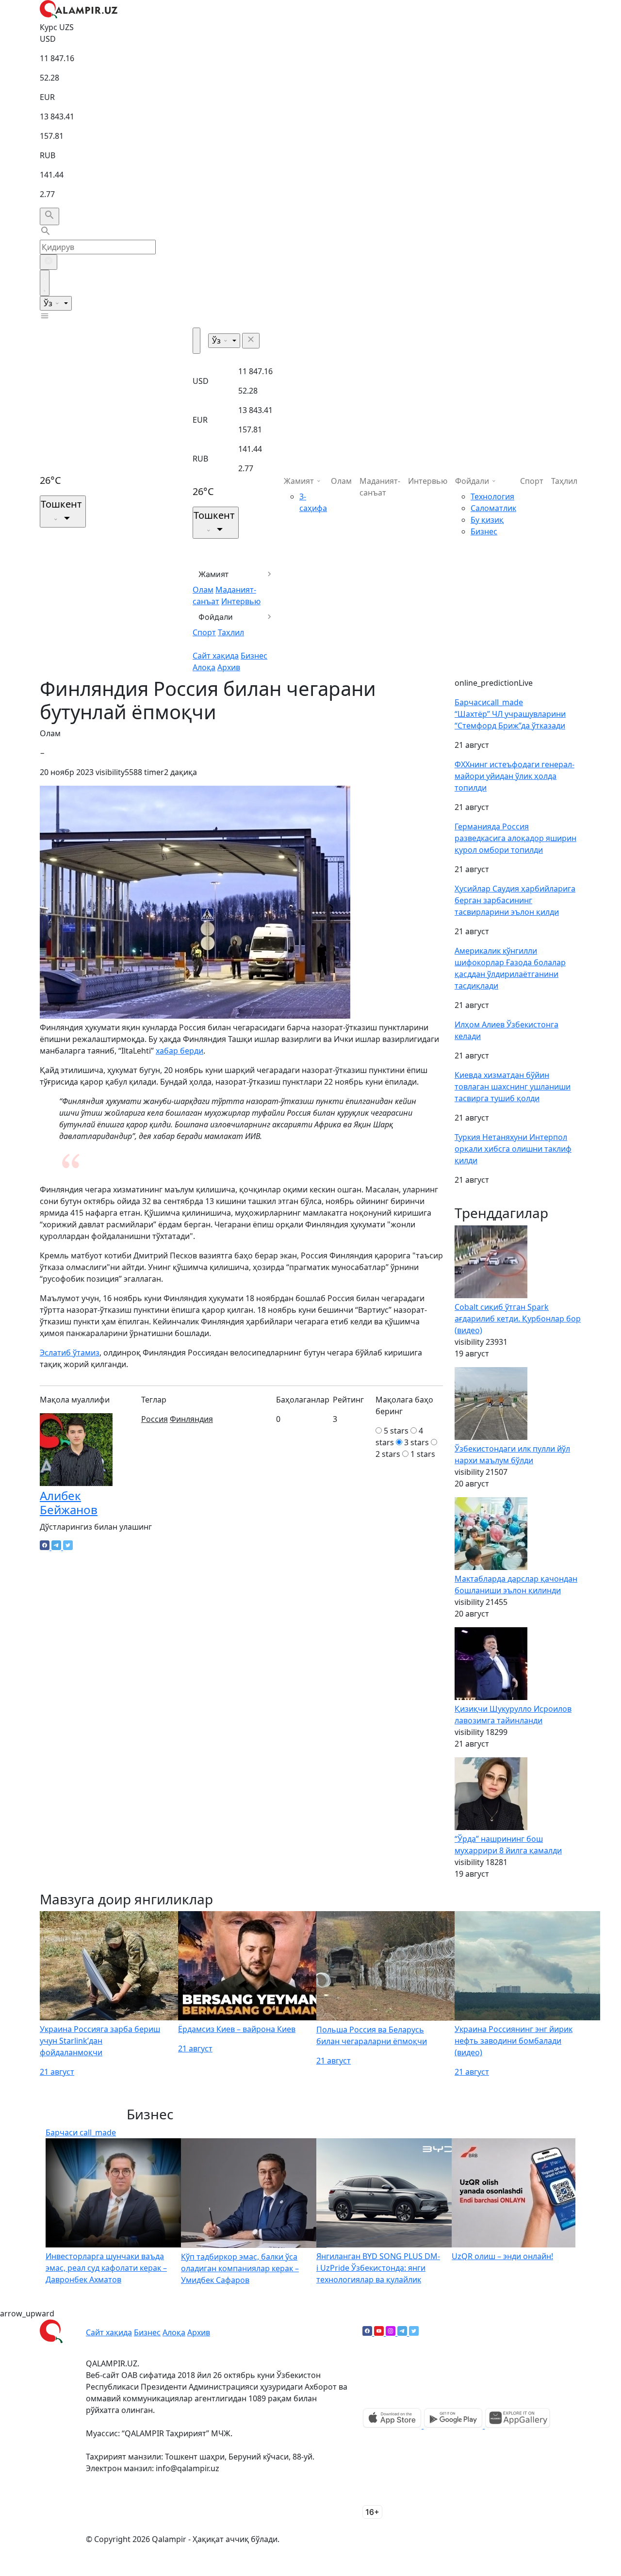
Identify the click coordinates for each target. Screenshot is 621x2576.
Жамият (214, 574)
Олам (203, 590)
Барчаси (489, 702)
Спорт (204, 632)
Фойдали (216, 617)
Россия (155, 1419)
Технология (492, 496)
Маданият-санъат (380, 487)
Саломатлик (493, 508)
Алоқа (204, 667)
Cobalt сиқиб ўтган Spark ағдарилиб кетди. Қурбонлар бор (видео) (518, 1319)
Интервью (241, 601)
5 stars (396, 1431)
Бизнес (254, 656)
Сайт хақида (216, 656)
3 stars (417, 1442)
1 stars (423, 1454)
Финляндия (191, 1419)
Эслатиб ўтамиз (70, 1353)
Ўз (49, 303)
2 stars (388, 1454)
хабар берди (180, 1051)
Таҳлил (231, 632)
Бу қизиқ (487, 520)
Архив (229, 667)
